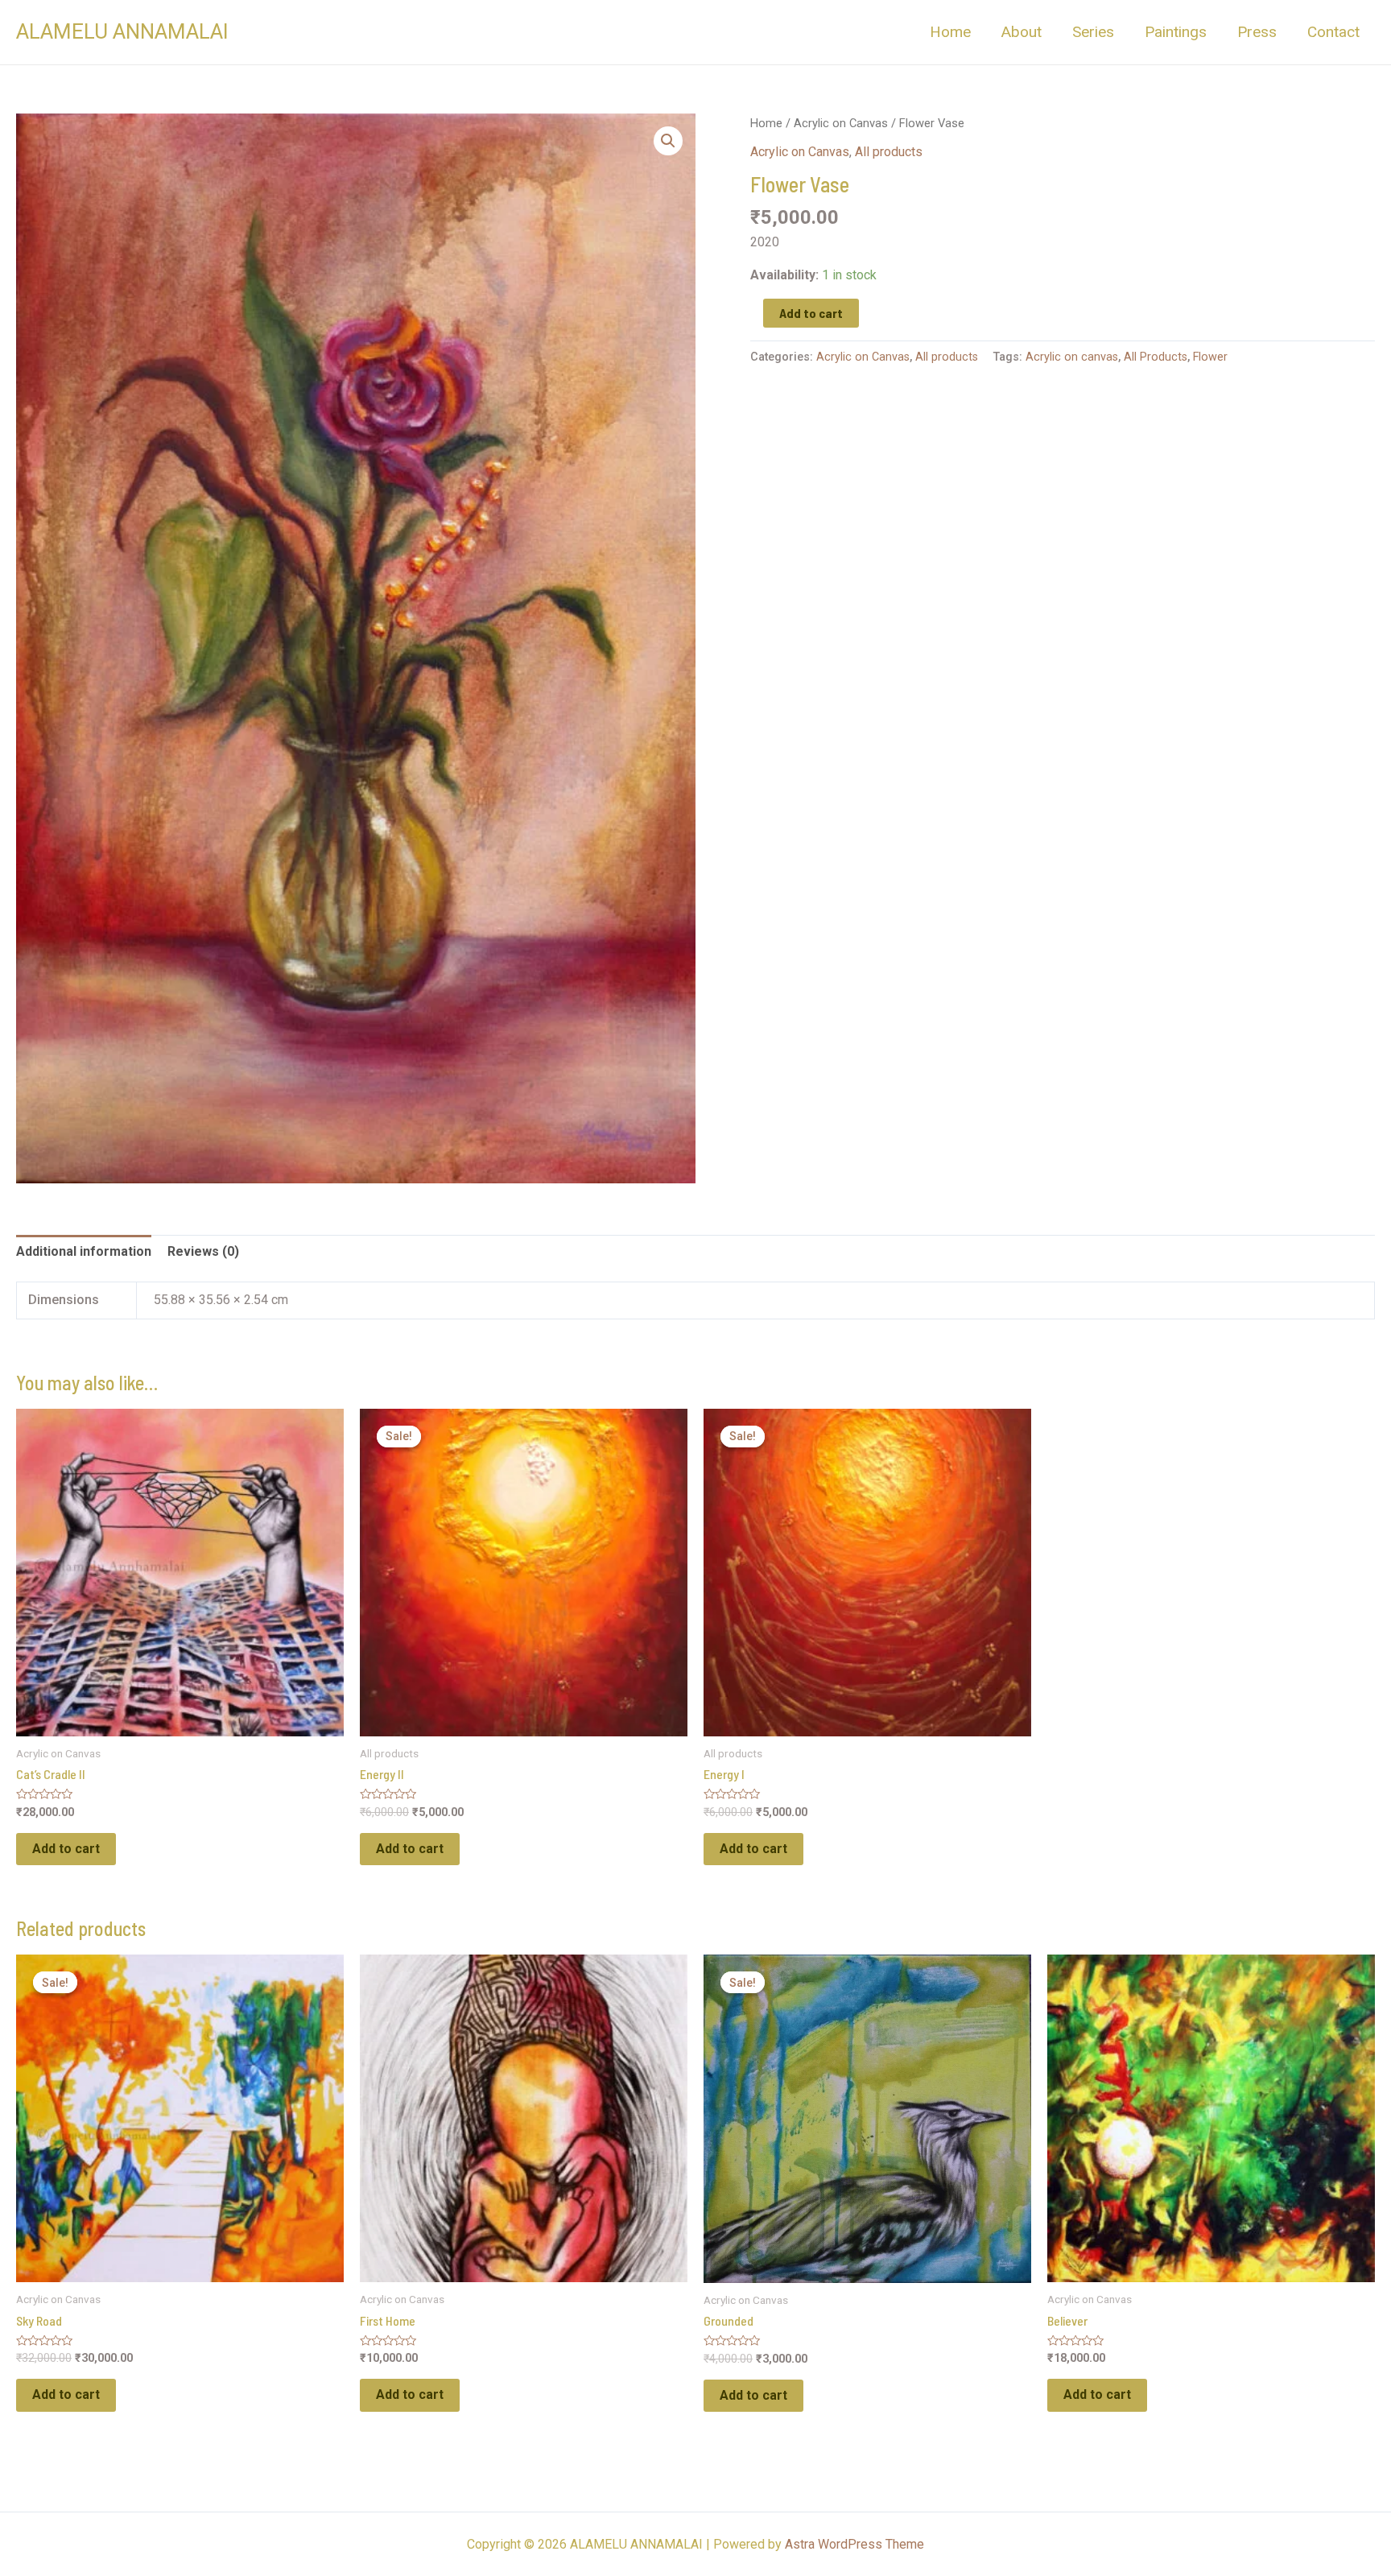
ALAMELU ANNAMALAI (122, 31)
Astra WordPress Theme (854, 2544)
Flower (1210, 357)
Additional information (84, 1251)
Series (1093, 32)
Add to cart (811, 313)
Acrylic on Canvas (841, 123)
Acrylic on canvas (1072, 357)
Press (1257, 32)
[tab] (84, 1252)
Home (950, 32)
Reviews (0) (203, 1251)
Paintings (1176, 32)
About (1022, 32)
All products (889, 152)
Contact (1333, 32)
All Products (1156, 357)
